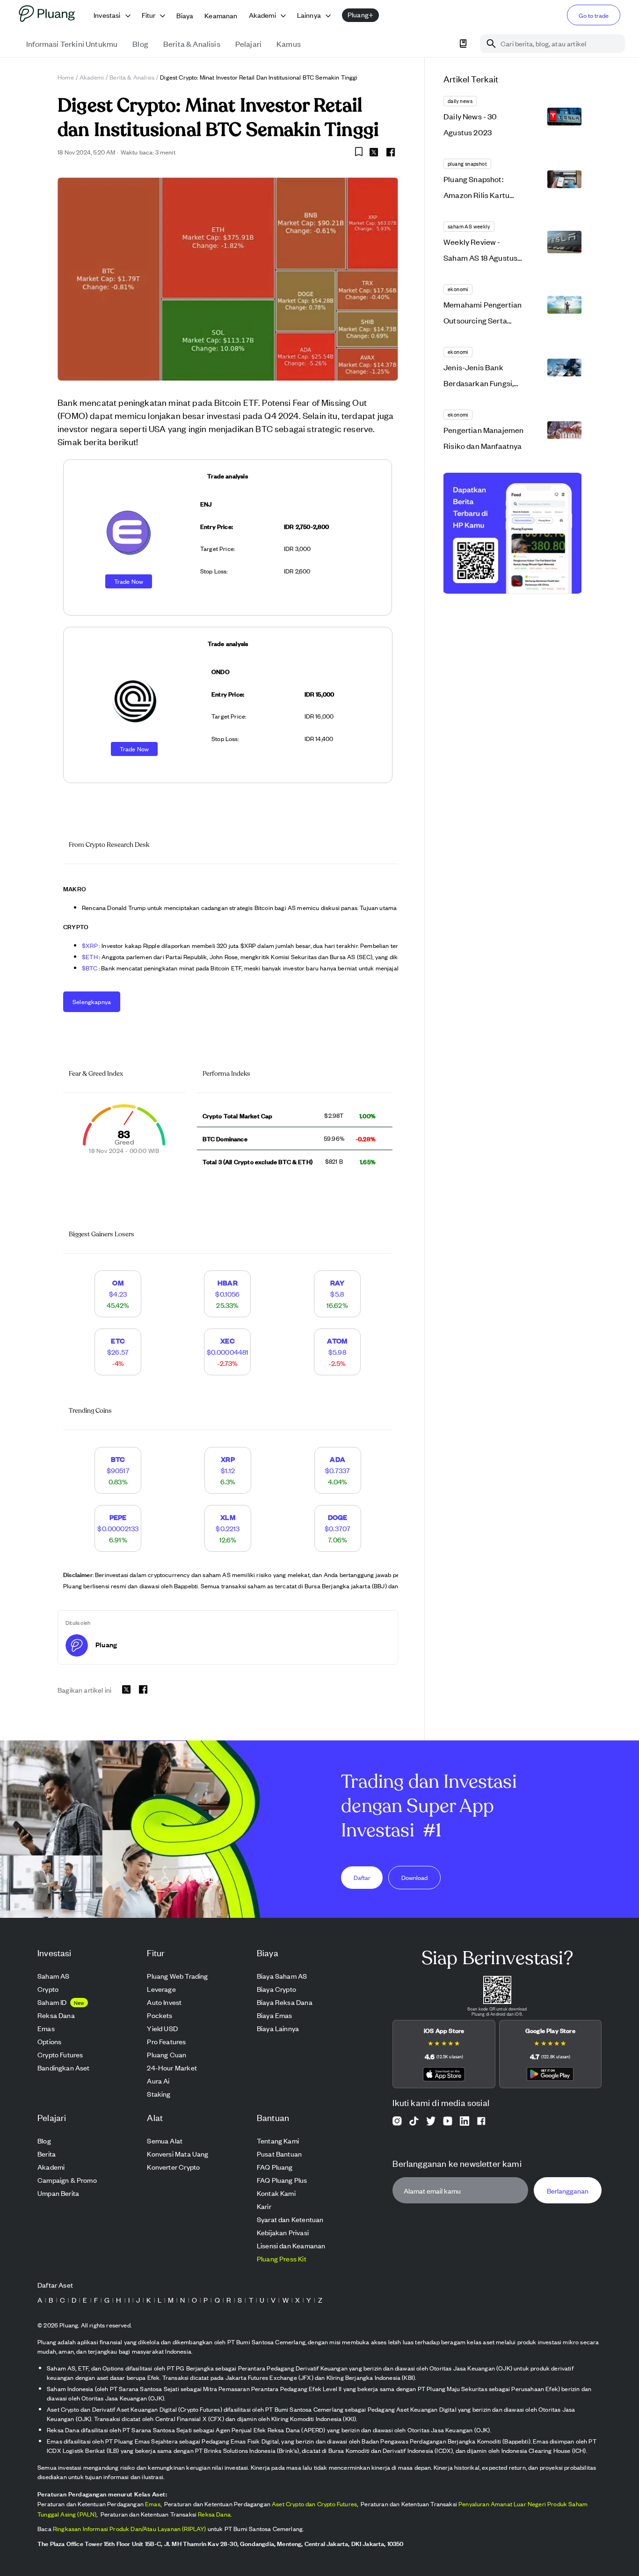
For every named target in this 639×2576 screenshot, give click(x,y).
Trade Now (129, 581)
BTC (118, 1459)
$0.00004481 (228, 1352)
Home (66, 77)
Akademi (92, 77)
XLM (228, 1517)
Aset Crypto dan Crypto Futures (314, 2504)
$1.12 (228, 1470)
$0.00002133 (118, 1528)
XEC (228, 1340)
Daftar (362, 1877)
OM (118, 1282)
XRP (228, 1459)
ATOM (337, 1340)
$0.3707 (338, 1528)
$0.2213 (228, 1528)
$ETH (91, 957)
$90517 (118, 1470)
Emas (153, 2504)
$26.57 (118, 1352)
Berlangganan (568, 2191)
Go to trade (594, 15)
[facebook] (391, 152)
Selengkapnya (92, 1002)
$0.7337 (338, 1470)
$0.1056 (227, 1294)
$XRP (91, 945)
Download (414, 1877)
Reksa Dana (214, 2514)
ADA (338, 1459)
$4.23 (118, 1294)
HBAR (228, 1282)
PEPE (118, 1517)
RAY (338, 1282)
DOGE (338, 1517)
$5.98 (337, 1352)
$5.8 (337, 1294)
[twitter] (374, 154)
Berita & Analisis (132, 77)
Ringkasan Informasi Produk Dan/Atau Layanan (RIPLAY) (130, 2528)
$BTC (90, 968)
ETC (118, 1340)
